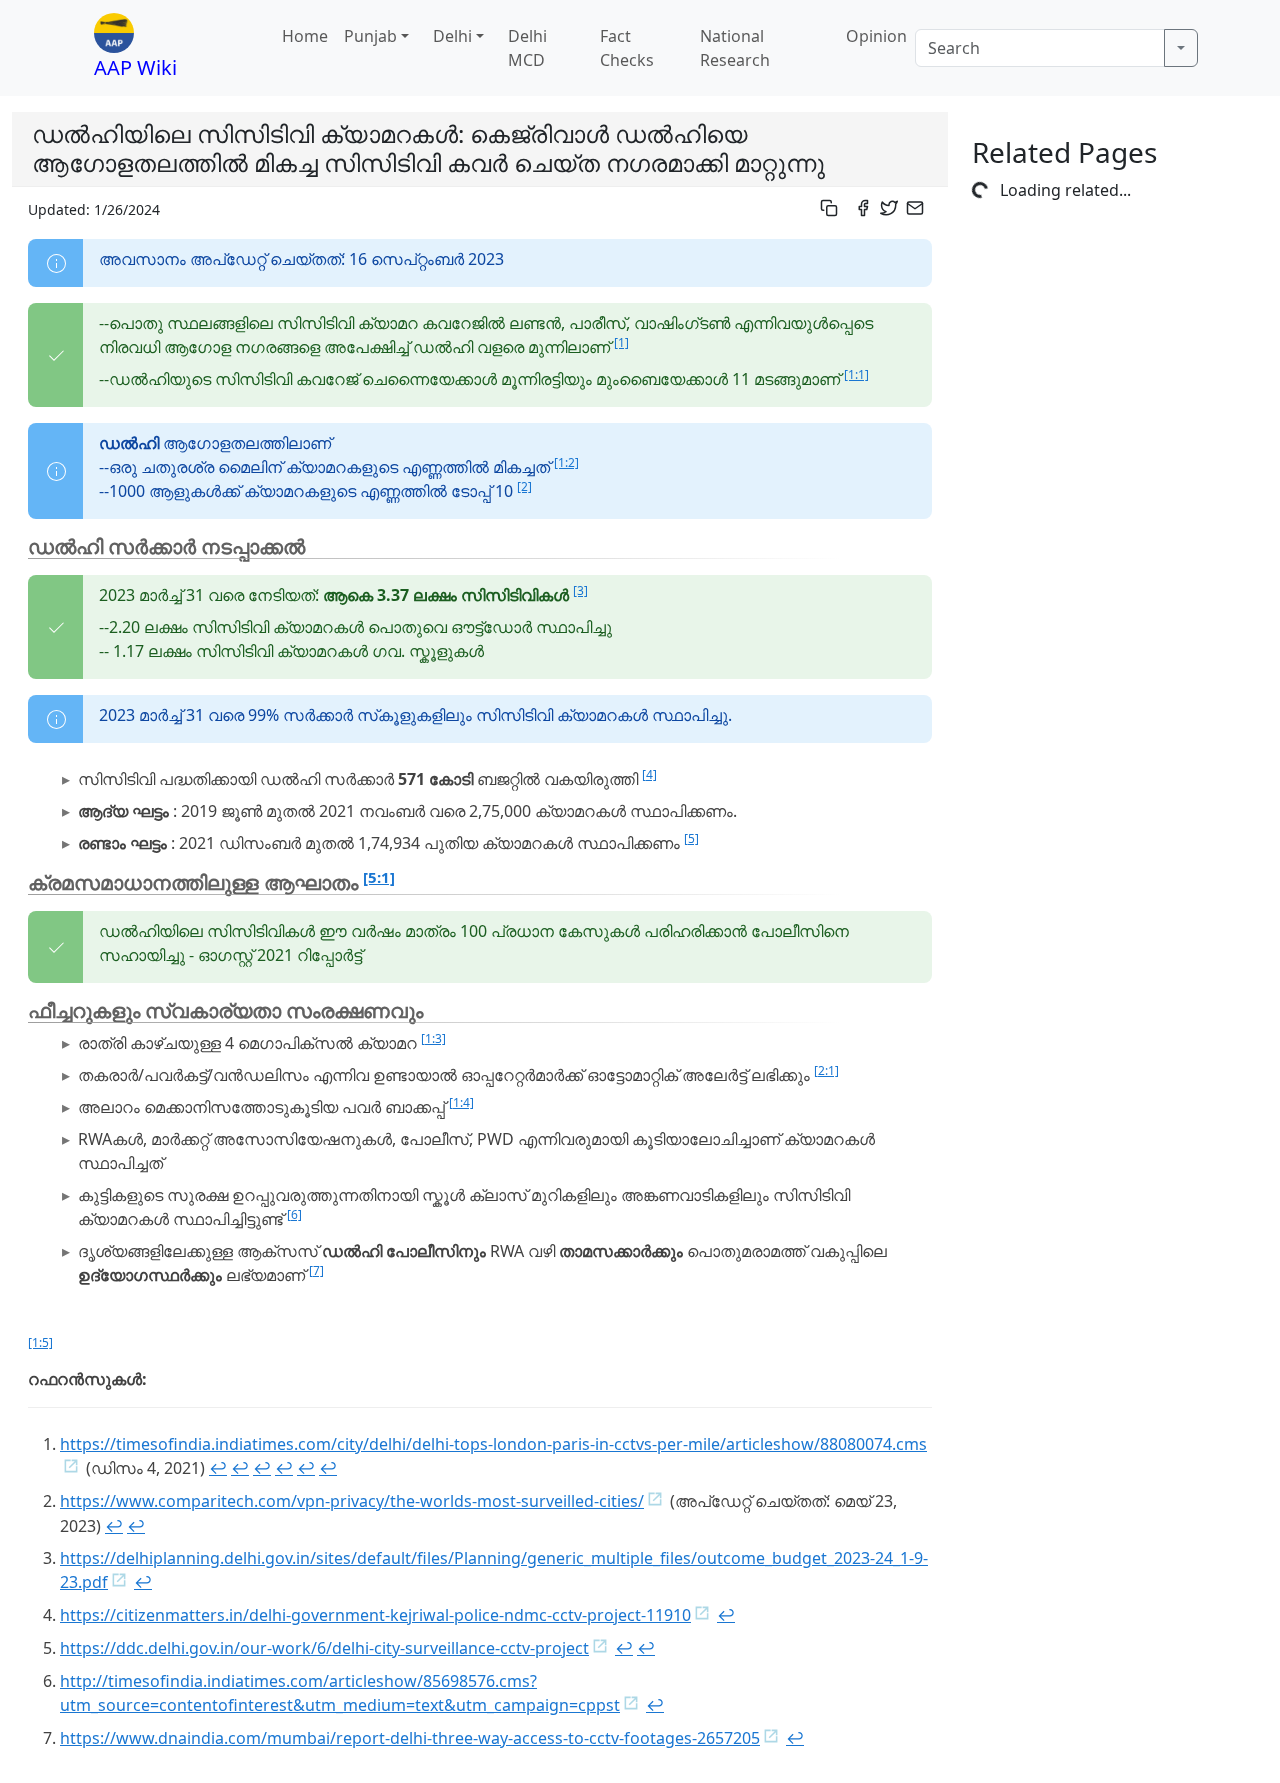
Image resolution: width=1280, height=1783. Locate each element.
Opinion (876, 36)
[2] (524, 486)
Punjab (370, 36)
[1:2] (566, 462)
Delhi (452, 36)
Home (305, 36)
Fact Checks (627, 48)
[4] (649, 774)
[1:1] (856, 374)
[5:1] (379, 877)
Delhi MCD (527, 48)
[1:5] (40, 1342)
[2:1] (826, 1070)
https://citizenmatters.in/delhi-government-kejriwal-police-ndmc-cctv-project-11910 (375, 1615)
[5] (691, 838)
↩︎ (218, 1468)
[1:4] (461, 1102)
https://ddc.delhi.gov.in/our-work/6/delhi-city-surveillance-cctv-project (324, 1648)
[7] (316, 1270)
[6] (294, 1214)
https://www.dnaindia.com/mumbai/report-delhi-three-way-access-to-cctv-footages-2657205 (410, 1738)
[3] (580, 590)
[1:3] (433, 1038)
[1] (621, 342)
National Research (735, 48)
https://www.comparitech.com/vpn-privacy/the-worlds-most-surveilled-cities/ (352, 1501)
